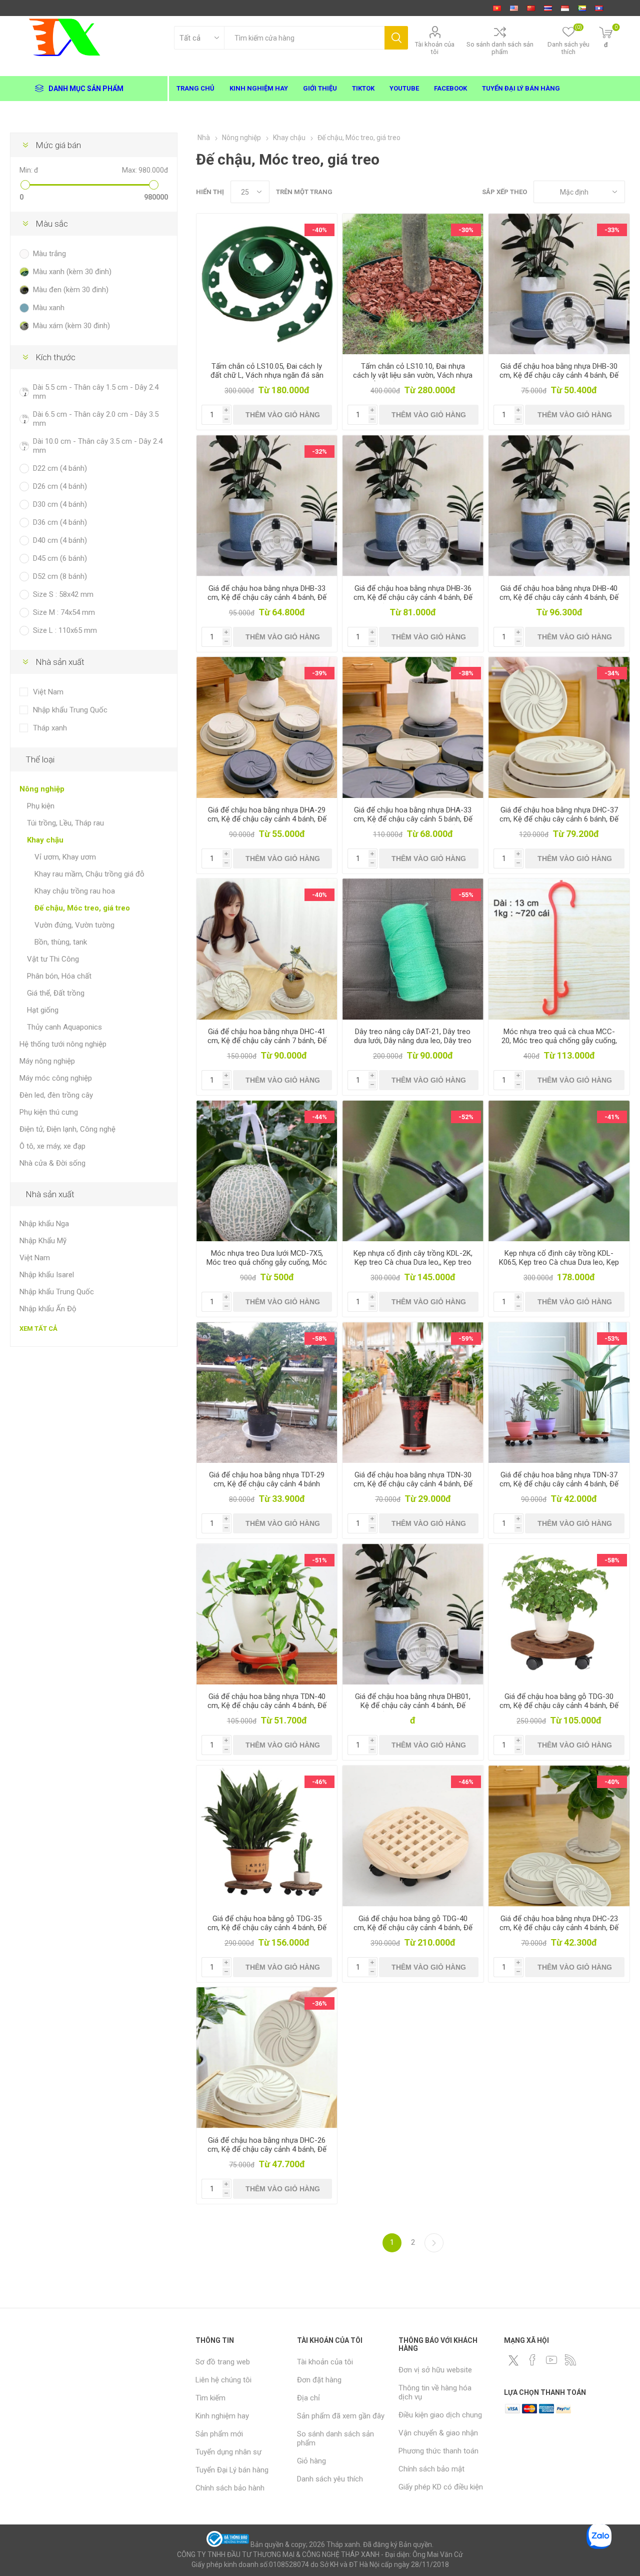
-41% (612, 1117)
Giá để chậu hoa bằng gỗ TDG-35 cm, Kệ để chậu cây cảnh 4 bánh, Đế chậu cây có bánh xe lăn (267, 1928)
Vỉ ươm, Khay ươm (65, 857)
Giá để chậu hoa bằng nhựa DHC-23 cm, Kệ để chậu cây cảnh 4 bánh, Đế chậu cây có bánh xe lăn (559, 1928)
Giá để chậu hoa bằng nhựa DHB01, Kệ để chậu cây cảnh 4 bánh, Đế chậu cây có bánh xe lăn (413, 1705)
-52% (466, 1117)
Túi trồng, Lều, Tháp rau (65, 823)
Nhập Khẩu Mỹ (43, 1241)
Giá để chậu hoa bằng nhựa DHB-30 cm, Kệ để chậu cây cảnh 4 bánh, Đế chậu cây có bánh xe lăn (559, 375)
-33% (612, 230)
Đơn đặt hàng (319, 2380)
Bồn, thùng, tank (61, 942)
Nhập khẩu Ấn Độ (48, 1309)
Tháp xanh (50, 728)
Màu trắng (49, 254)
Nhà (204, 138)
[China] (531, 8)
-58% (319, 1339)
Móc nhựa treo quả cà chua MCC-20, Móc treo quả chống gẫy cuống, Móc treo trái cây (559, 1041)
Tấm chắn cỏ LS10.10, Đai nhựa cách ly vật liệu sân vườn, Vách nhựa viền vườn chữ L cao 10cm (413, 375)
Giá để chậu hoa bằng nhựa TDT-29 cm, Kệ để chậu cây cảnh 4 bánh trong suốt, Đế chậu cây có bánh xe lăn (267, 1488)
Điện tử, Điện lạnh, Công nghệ (67, 1129)
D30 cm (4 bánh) (60, 504)
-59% (466, 1339)
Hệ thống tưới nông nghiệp (63, 1044)
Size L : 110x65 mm (65, 630)
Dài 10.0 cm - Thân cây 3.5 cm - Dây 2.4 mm (98, 446)
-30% (466, 230)
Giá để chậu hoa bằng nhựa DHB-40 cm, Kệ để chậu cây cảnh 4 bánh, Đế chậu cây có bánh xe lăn (559, 597)
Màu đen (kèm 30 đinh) (71, 290)
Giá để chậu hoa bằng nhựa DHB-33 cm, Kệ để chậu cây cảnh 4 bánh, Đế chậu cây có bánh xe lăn (267, 597)
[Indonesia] (565, 8)
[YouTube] (551, 2360)
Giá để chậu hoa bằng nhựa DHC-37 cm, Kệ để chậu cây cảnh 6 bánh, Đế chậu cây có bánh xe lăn (559, 819)
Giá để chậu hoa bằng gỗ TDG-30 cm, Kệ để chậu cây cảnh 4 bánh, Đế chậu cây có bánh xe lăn (559, 1705)
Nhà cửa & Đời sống (52, 1163)
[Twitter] (513, 2360)
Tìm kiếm (396, 38)
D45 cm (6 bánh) (60, 558)
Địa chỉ (308, 2398)
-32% (319, 452)
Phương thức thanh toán (438, 2451)
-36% (319, 2003)
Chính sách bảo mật (431, 2469)
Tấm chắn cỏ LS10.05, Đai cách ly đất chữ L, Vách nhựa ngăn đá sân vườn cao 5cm (267, 375)
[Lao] (599, 8)
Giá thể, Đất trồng (56, 993)
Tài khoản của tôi (435, 48)
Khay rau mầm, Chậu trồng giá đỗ (89, 874)
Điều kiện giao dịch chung (440, 2415)
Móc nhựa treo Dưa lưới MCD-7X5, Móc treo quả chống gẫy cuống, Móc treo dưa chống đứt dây (267, 1262)
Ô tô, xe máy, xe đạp (52, 1146)
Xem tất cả (38, 1329)
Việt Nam (48, 692)
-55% (466, 895)
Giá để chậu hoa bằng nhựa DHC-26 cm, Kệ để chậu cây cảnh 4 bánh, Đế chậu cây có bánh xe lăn (267, 2149)
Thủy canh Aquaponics (64, 1027)
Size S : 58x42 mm (63, 594)
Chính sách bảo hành (230, 2488)
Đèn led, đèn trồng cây (56, 1095)
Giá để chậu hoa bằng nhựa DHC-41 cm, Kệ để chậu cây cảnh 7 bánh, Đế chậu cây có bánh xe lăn (267, 1041)
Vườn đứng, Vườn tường (74, 925)
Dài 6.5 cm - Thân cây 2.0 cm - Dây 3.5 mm (96, 419)
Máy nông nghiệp (47, 1061)
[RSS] (570, 2360)
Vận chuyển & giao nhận (438, 2433)
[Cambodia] (582, 8)
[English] (514, 8)
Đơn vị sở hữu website (435, 2370)
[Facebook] (532, 2360)
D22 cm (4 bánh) (60, 468)
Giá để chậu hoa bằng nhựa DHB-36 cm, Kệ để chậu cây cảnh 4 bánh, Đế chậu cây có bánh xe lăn (413, 597)
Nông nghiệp (42, 789)
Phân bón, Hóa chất (59, 976)
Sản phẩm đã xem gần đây (341, 2416)
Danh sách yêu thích (330, 2479)
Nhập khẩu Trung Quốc (70, 710)
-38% (466, 673)
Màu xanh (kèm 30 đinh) (72, 272)
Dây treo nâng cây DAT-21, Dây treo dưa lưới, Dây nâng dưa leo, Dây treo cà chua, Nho (413, 1041)
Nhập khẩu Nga (44, 1224)
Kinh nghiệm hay (222, 2416)
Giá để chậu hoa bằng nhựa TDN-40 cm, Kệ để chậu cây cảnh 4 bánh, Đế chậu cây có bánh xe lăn (267, 1705)
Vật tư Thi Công (53, 959)
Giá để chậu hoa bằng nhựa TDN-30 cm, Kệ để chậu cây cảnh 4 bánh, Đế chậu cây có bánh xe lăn (413, 1484)
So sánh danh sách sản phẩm (500, 48)
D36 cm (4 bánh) (60, 522)
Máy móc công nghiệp (56, 1078)
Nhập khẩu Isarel (47, 1275)
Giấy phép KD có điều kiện (441, 2487)
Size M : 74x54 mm (64, 612)
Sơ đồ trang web (223, 2362)
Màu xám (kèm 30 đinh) (71, 326)
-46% (319, 1782)
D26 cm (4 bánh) (60, 486)
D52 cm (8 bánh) (60, 576)
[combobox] (304, 38)
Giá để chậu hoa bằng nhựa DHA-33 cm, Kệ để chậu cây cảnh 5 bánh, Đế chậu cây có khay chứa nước (413, 819)
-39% (319, 673)
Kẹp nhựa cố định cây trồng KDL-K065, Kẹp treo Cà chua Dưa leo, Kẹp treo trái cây (559, 1262)
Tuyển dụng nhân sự (228, 2452)
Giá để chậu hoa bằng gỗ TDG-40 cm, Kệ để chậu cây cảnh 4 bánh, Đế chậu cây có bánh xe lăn (413, 1928)
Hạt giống (43, 1010)
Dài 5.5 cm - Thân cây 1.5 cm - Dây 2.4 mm (96, 392)
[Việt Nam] (497, 8)
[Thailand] (548, 8)
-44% (319, 1117)
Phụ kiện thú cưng (49, 1112)
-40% (319, 230)
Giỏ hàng (311, 2461)
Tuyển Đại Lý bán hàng (232, 2470)
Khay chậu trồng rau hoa (75, 891)
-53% (612, 1339)
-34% (612, 673)
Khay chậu (45, 840)
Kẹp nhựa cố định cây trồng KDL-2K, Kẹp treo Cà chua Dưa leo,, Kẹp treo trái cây (413, 1262)
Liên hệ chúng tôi (223, 2380)
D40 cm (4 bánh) (60, 540)
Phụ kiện (41, 806)
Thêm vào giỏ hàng (283, 415)
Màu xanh (49, 308)
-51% (319, 1560)
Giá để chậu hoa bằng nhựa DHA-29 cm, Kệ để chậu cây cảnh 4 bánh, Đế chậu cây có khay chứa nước (267, 819)
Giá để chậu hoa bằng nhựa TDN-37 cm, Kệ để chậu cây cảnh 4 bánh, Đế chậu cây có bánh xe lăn (559, 1484)
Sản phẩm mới (219, 2434)
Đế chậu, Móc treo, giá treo (82, 908)
